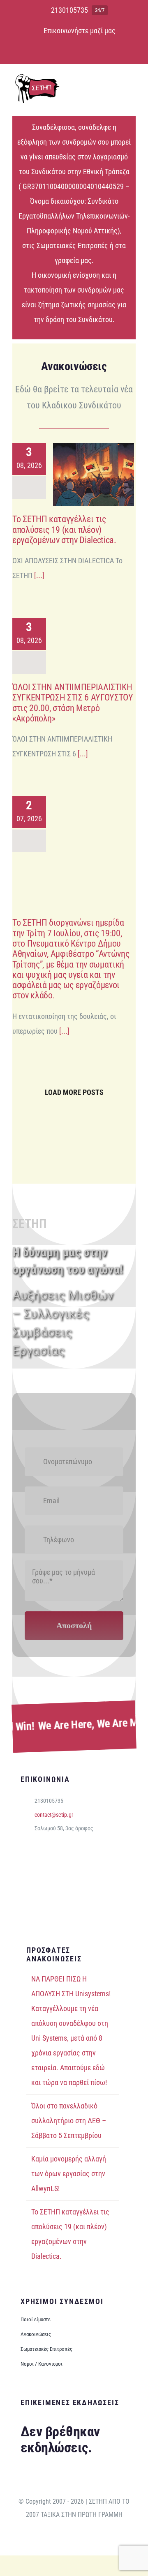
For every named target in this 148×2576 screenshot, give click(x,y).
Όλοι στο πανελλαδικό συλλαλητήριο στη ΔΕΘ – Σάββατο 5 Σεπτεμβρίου (69, 2121)
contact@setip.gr (54, 1815)
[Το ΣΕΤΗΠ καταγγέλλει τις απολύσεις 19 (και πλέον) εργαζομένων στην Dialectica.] (94, 474)
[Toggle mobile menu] (132, 84)
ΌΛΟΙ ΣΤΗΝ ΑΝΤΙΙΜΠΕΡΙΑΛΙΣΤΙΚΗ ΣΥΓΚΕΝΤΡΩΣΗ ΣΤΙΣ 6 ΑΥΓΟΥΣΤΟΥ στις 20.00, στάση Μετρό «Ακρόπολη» (82, 642)
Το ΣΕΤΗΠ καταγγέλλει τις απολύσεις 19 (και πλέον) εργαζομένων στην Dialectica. (82, 474)
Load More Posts (74, 1092)
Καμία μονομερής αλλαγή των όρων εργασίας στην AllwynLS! (69, 2174)
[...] (38, 575)
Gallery (105, 474)
